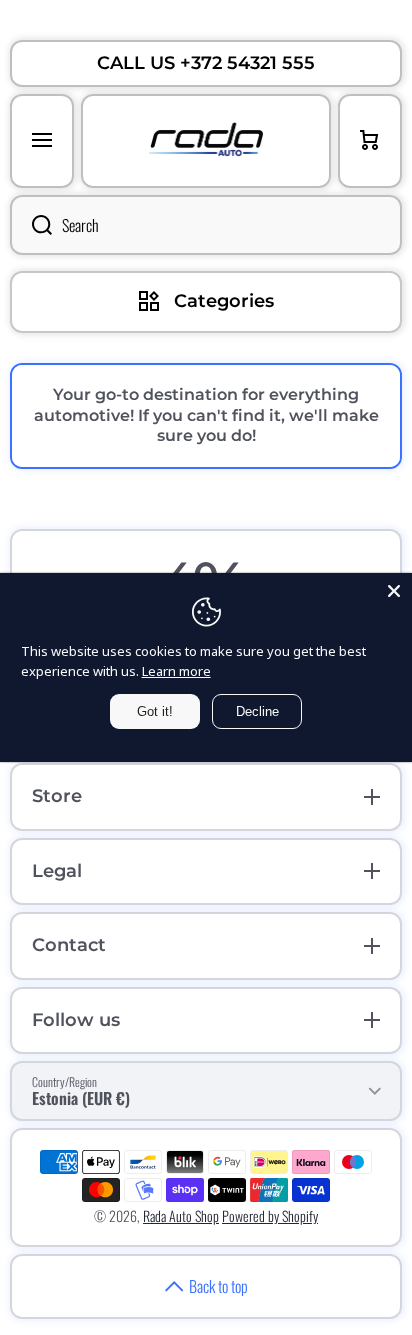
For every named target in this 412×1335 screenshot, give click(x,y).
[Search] (31, 225)
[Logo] (206, 141)
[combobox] (206, 225)
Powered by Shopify (270, 1215)
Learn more (176, 671)
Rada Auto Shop (181, 1215)
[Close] (394, 591)
